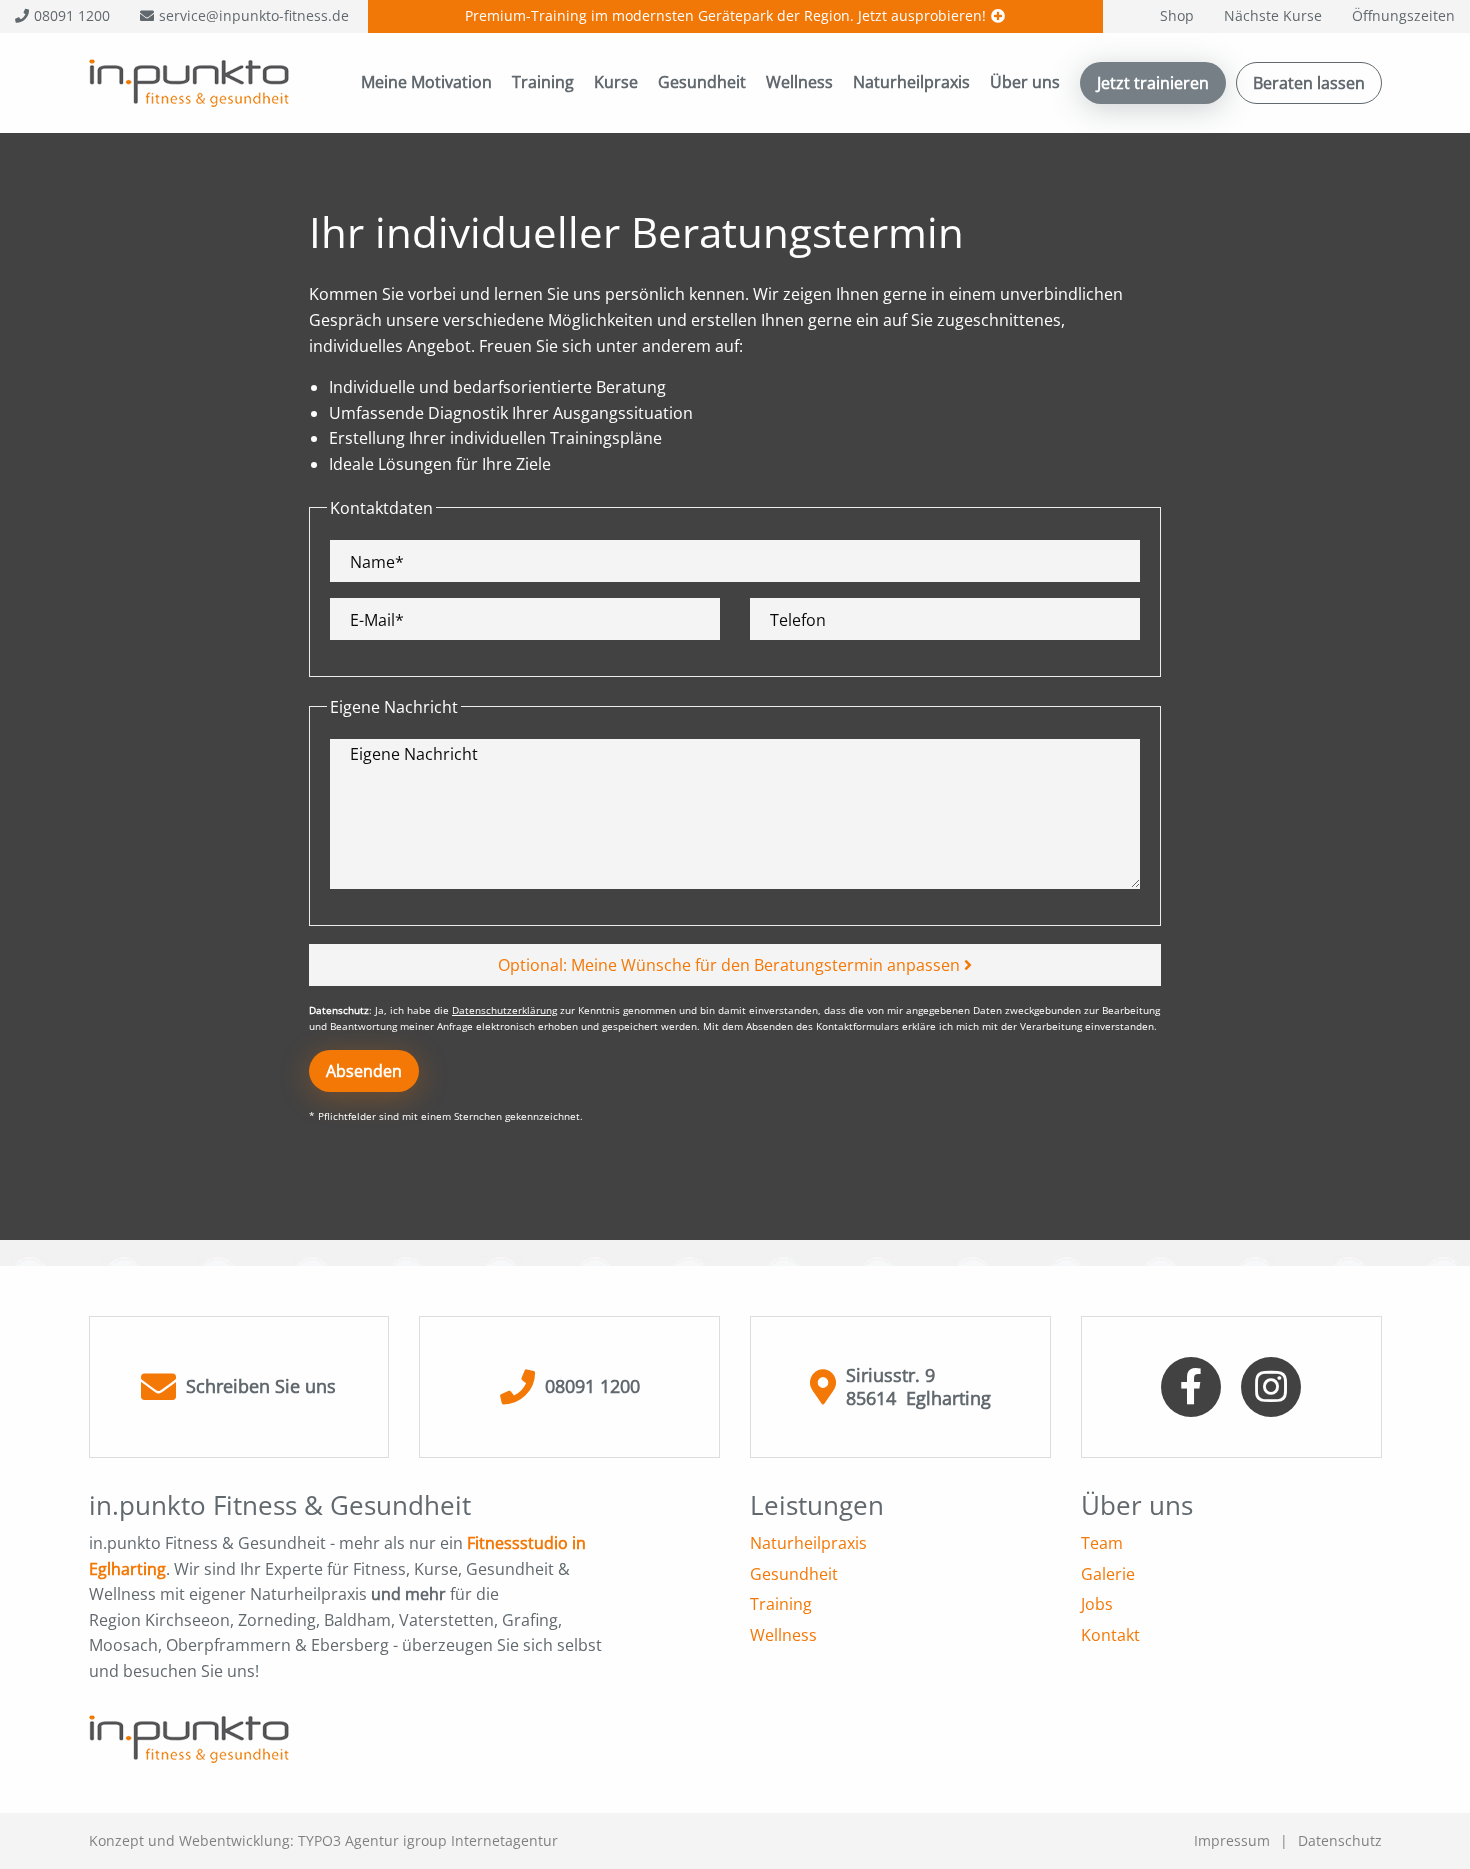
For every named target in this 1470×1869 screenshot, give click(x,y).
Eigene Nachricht (414, 754)
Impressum (1232, 1840)
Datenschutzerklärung (504, 1010)
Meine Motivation (426, 82)
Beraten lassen (1309, 83)
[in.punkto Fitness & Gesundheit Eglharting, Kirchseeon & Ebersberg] (189, 81)
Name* (377, 562)
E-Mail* (377, 620)
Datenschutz (1340, 1840)
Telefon (798, 620)
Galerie (1108, 1574)
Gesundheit (702, 82)
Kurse (616, 82)
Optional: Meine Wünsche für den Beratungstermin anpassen (731, 965)
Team (1102, 1543)
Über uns (1025, 82)
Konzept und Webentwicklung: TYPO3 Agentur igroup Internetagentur (323, 1840)
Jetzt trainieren (1153, 83)
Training (543, 82)
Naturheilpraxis (911, 82)
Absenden (364, 1071)
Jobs (1097, 1604)
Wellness (799, 82)
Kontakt (1110, 1635)
